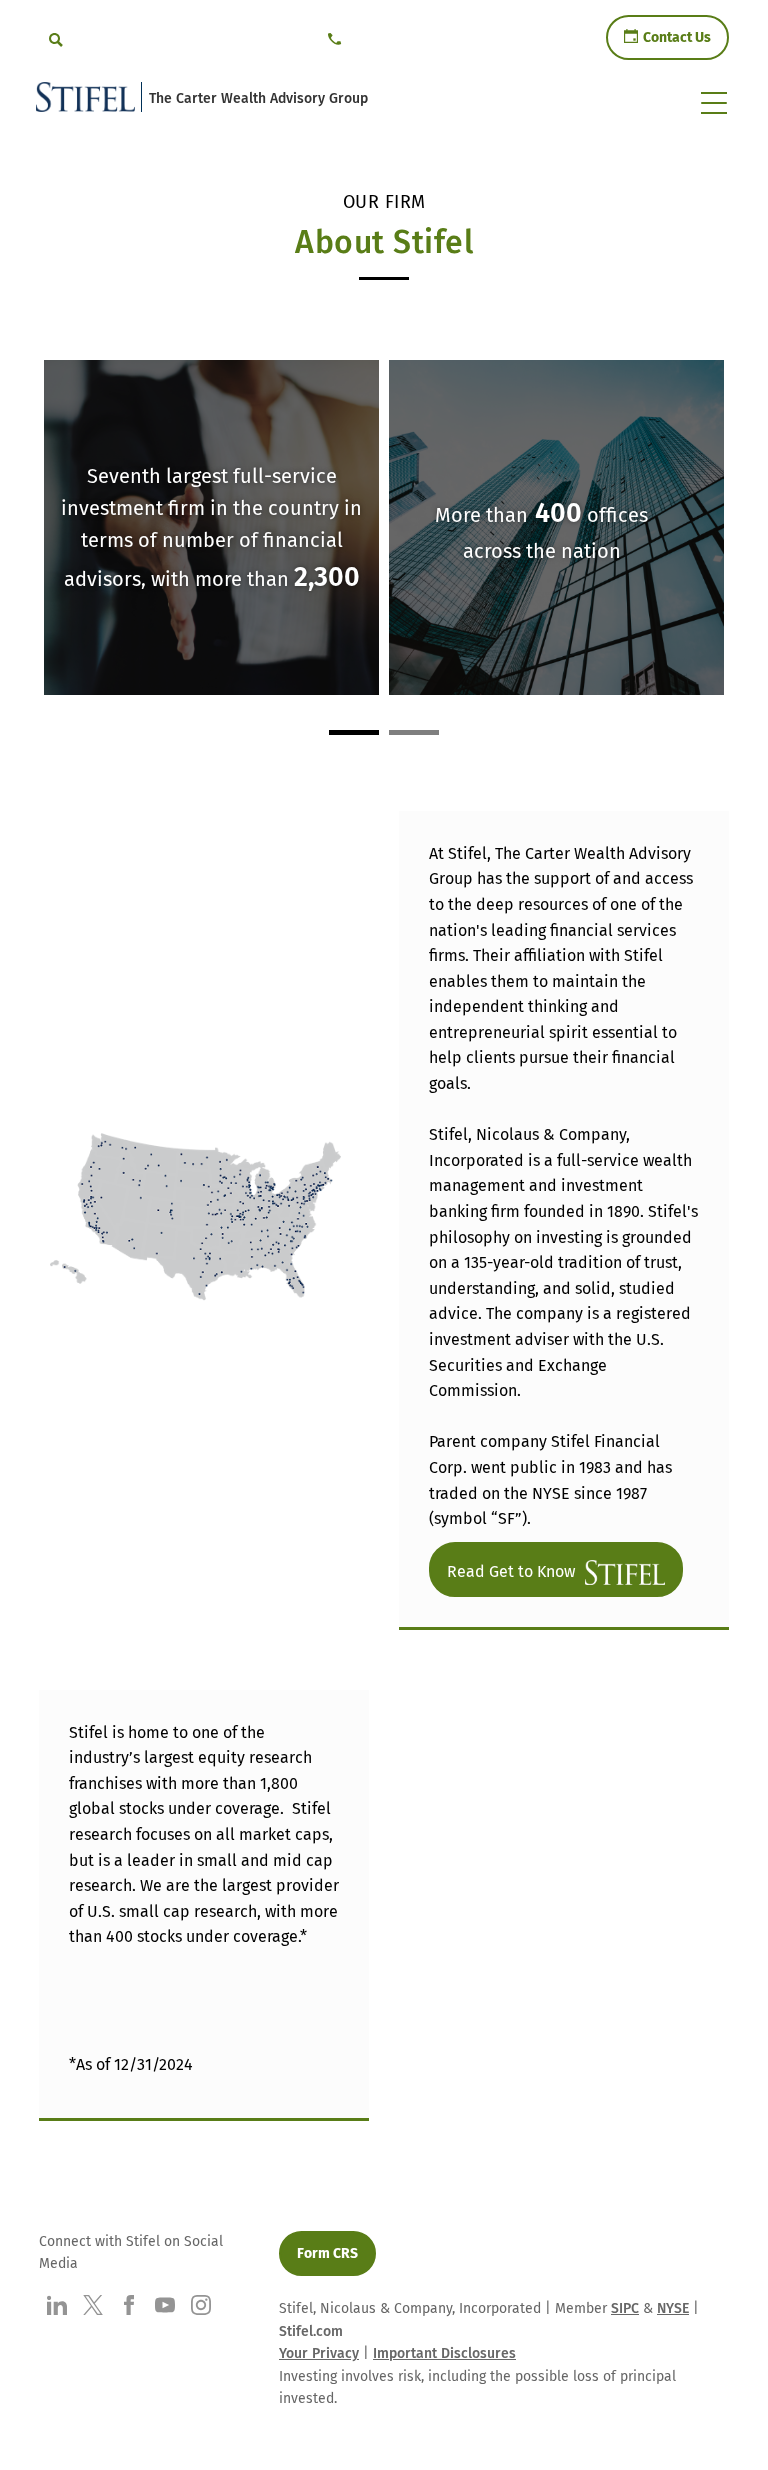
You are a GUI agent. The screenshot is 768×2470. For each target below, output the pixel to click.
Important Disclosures (444, 2353)
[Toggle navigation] (714, 103)
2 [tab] (414, 732)
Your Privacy (319, 2353)
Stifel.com (311, 2331)
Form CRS (327, 2253)
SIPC (625, 2308)
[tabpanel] (558, 530)
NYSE (673, 2308)
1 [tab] (354, 732)
